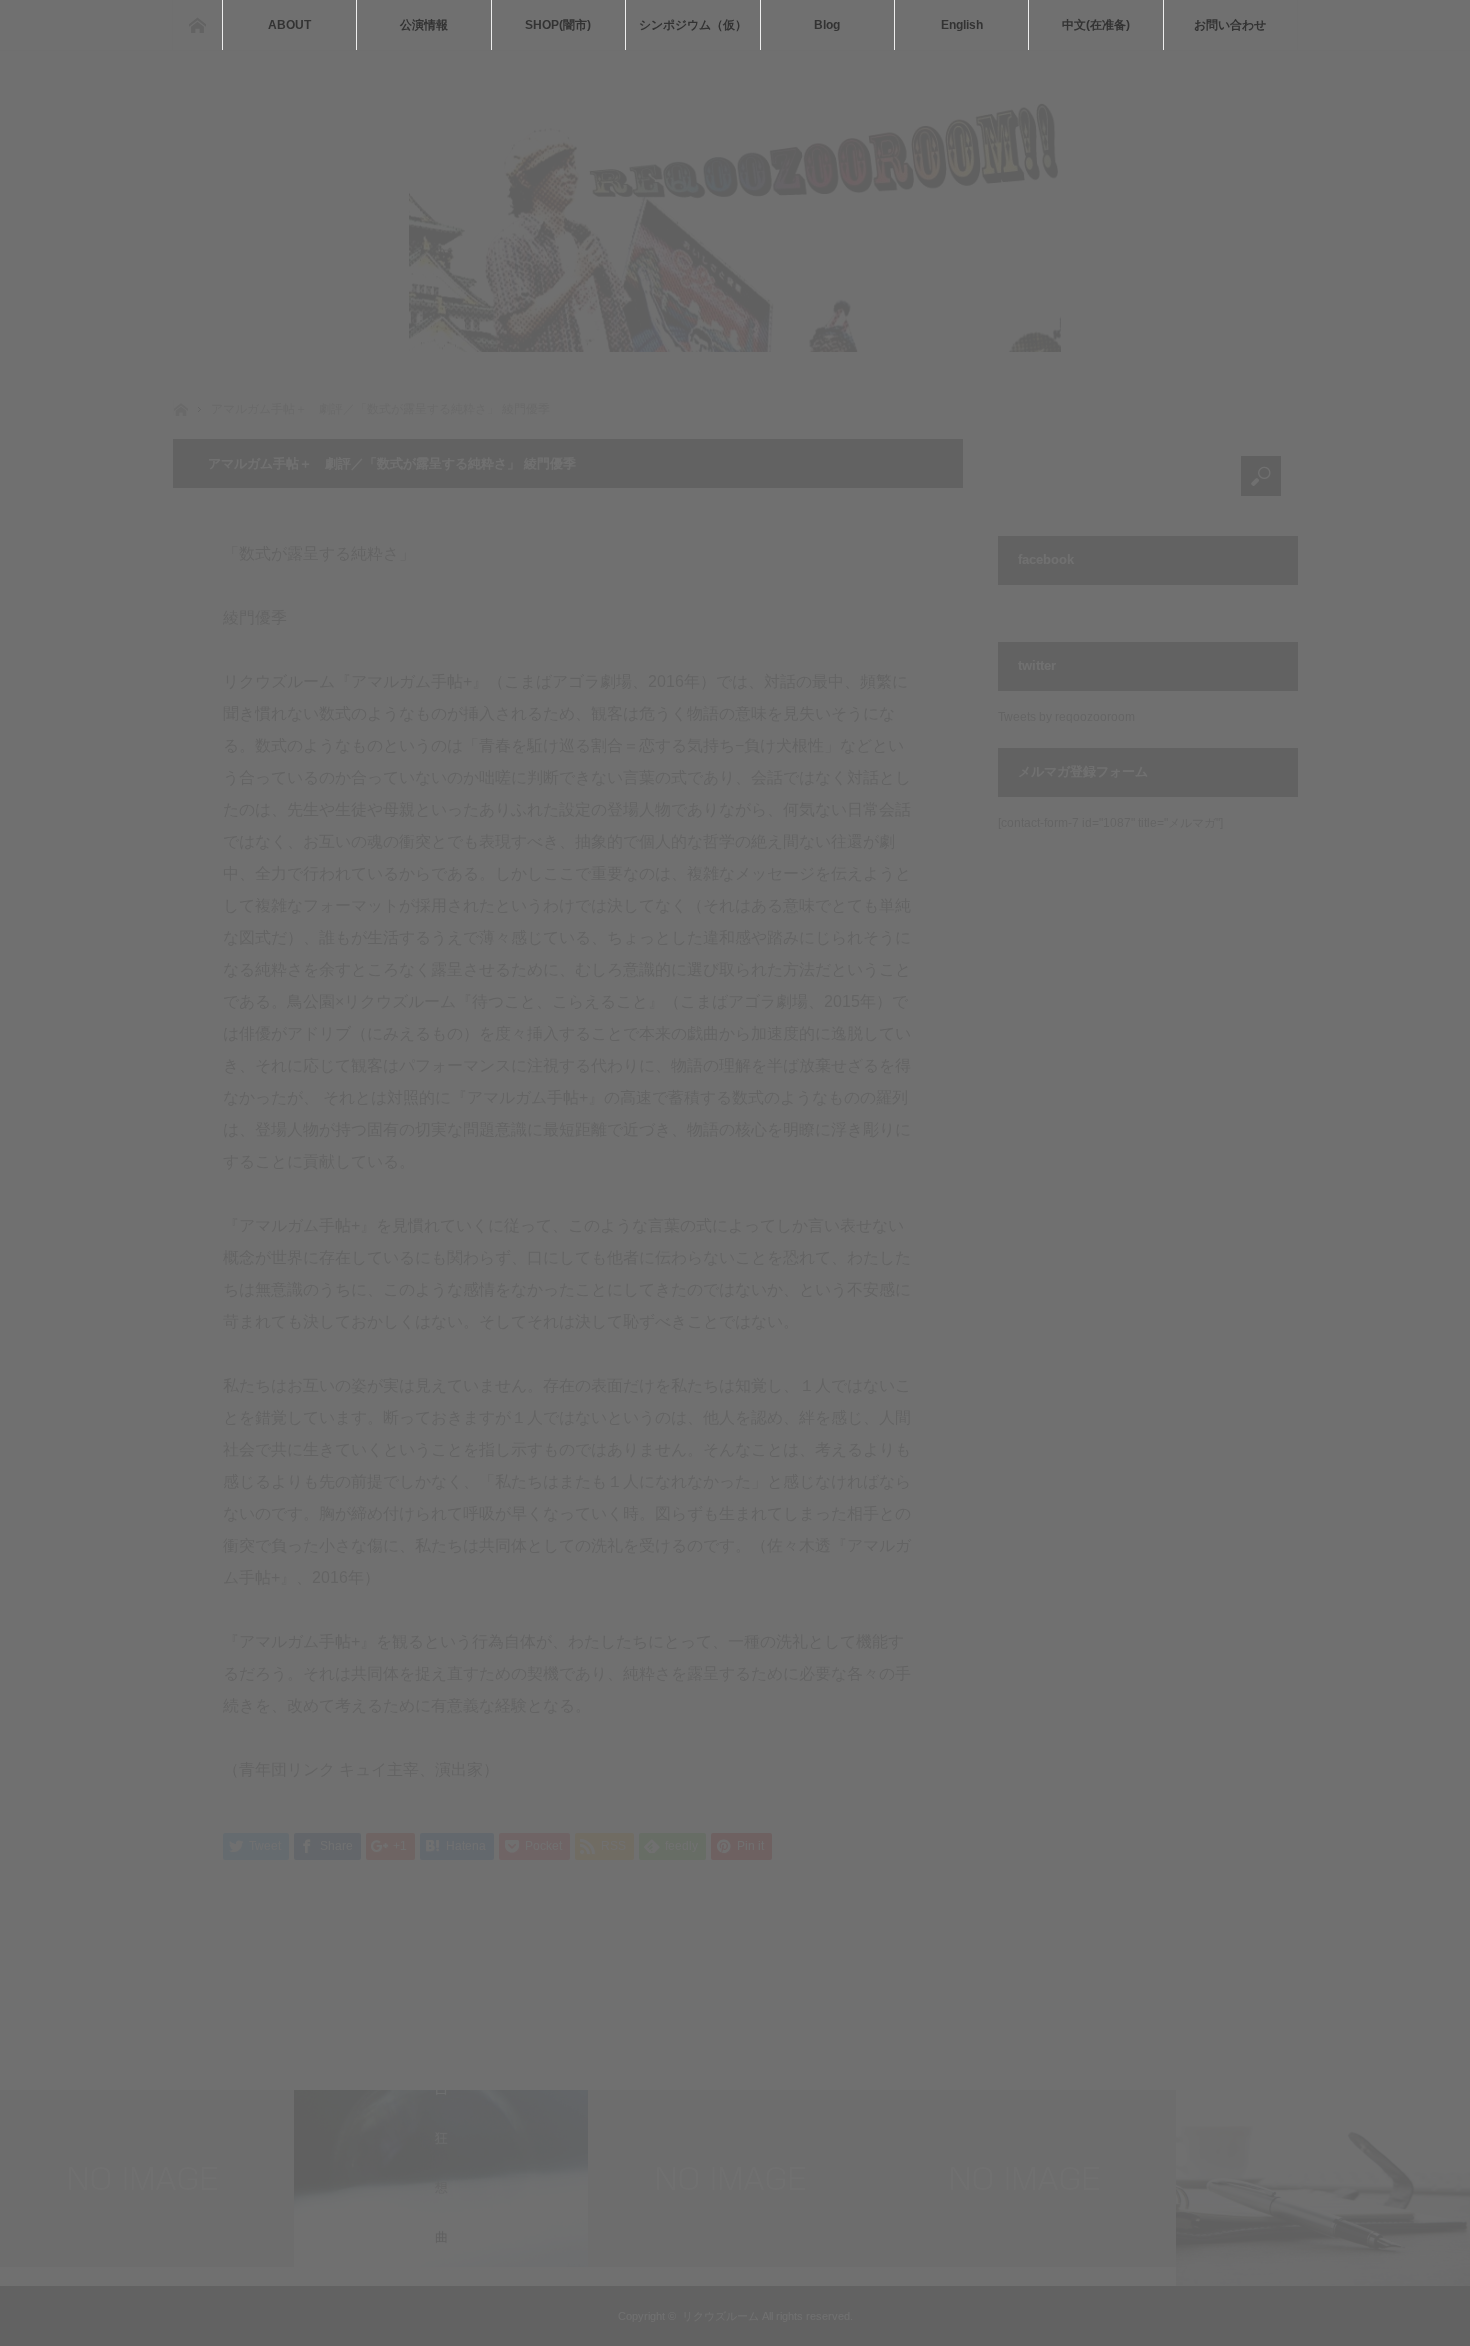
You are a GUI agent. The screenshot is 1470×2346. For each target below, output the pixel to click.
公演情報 (424, 25)
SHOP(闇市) (558, 25)
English (962, 25)
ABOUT (289, 25)
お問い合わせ (1230, 25)
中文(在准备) (1096, 25)
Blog (827, 25)
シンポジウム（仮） (693, 25)
